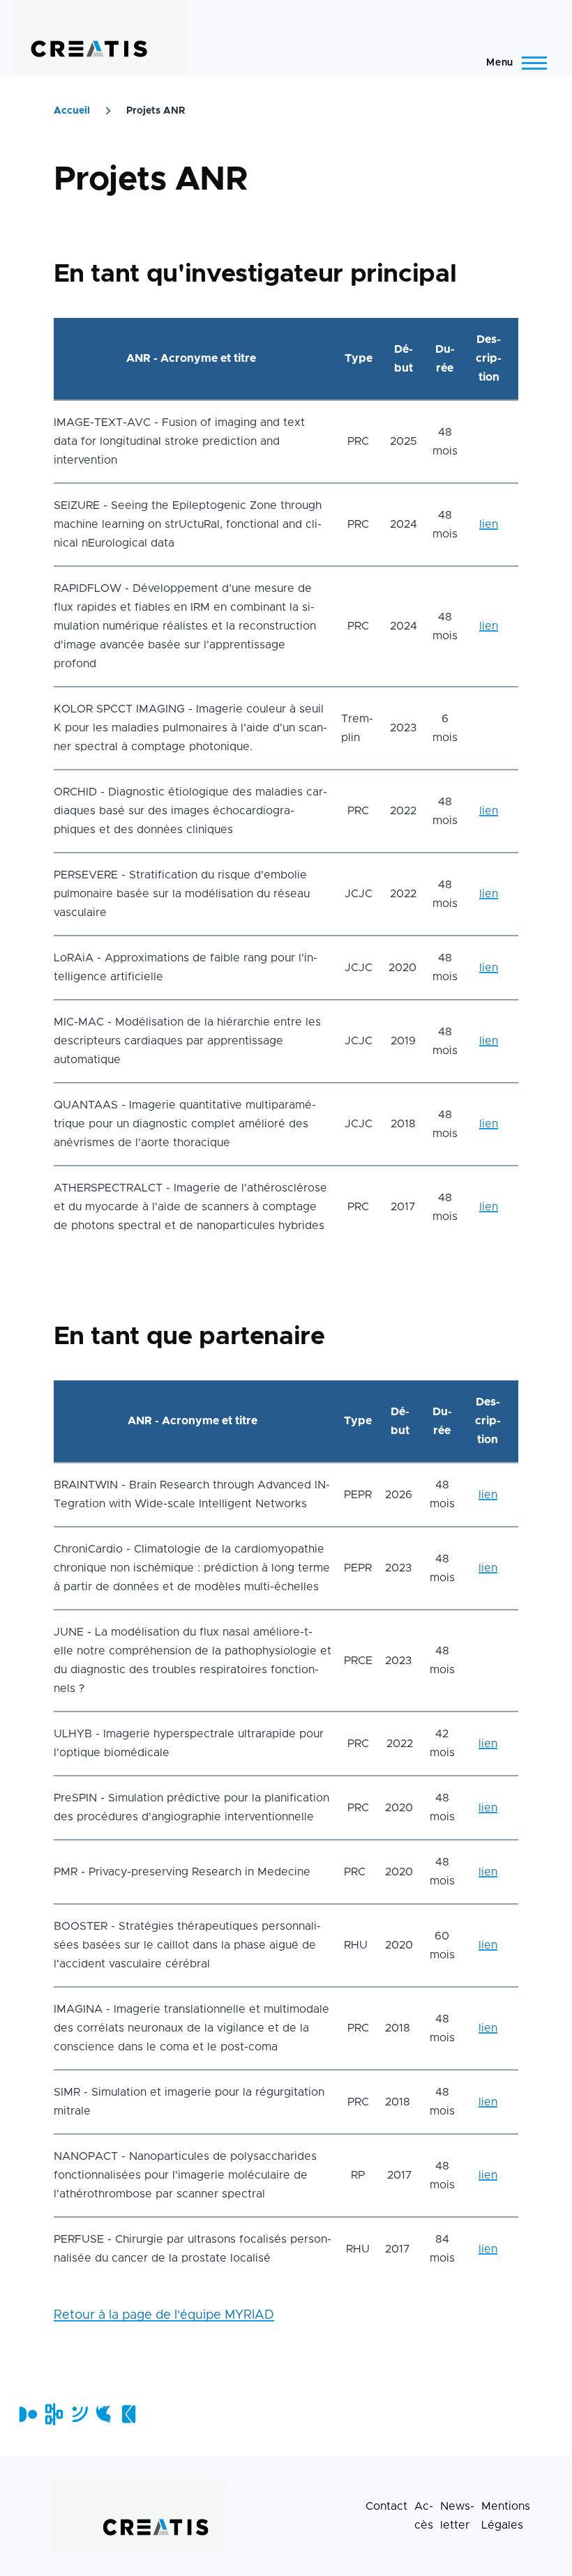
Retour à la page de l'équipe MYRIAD (164, 2315)
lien (489, 524)
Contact (386, 2506)
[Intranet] (53, 2414)
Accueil (72, 111)
